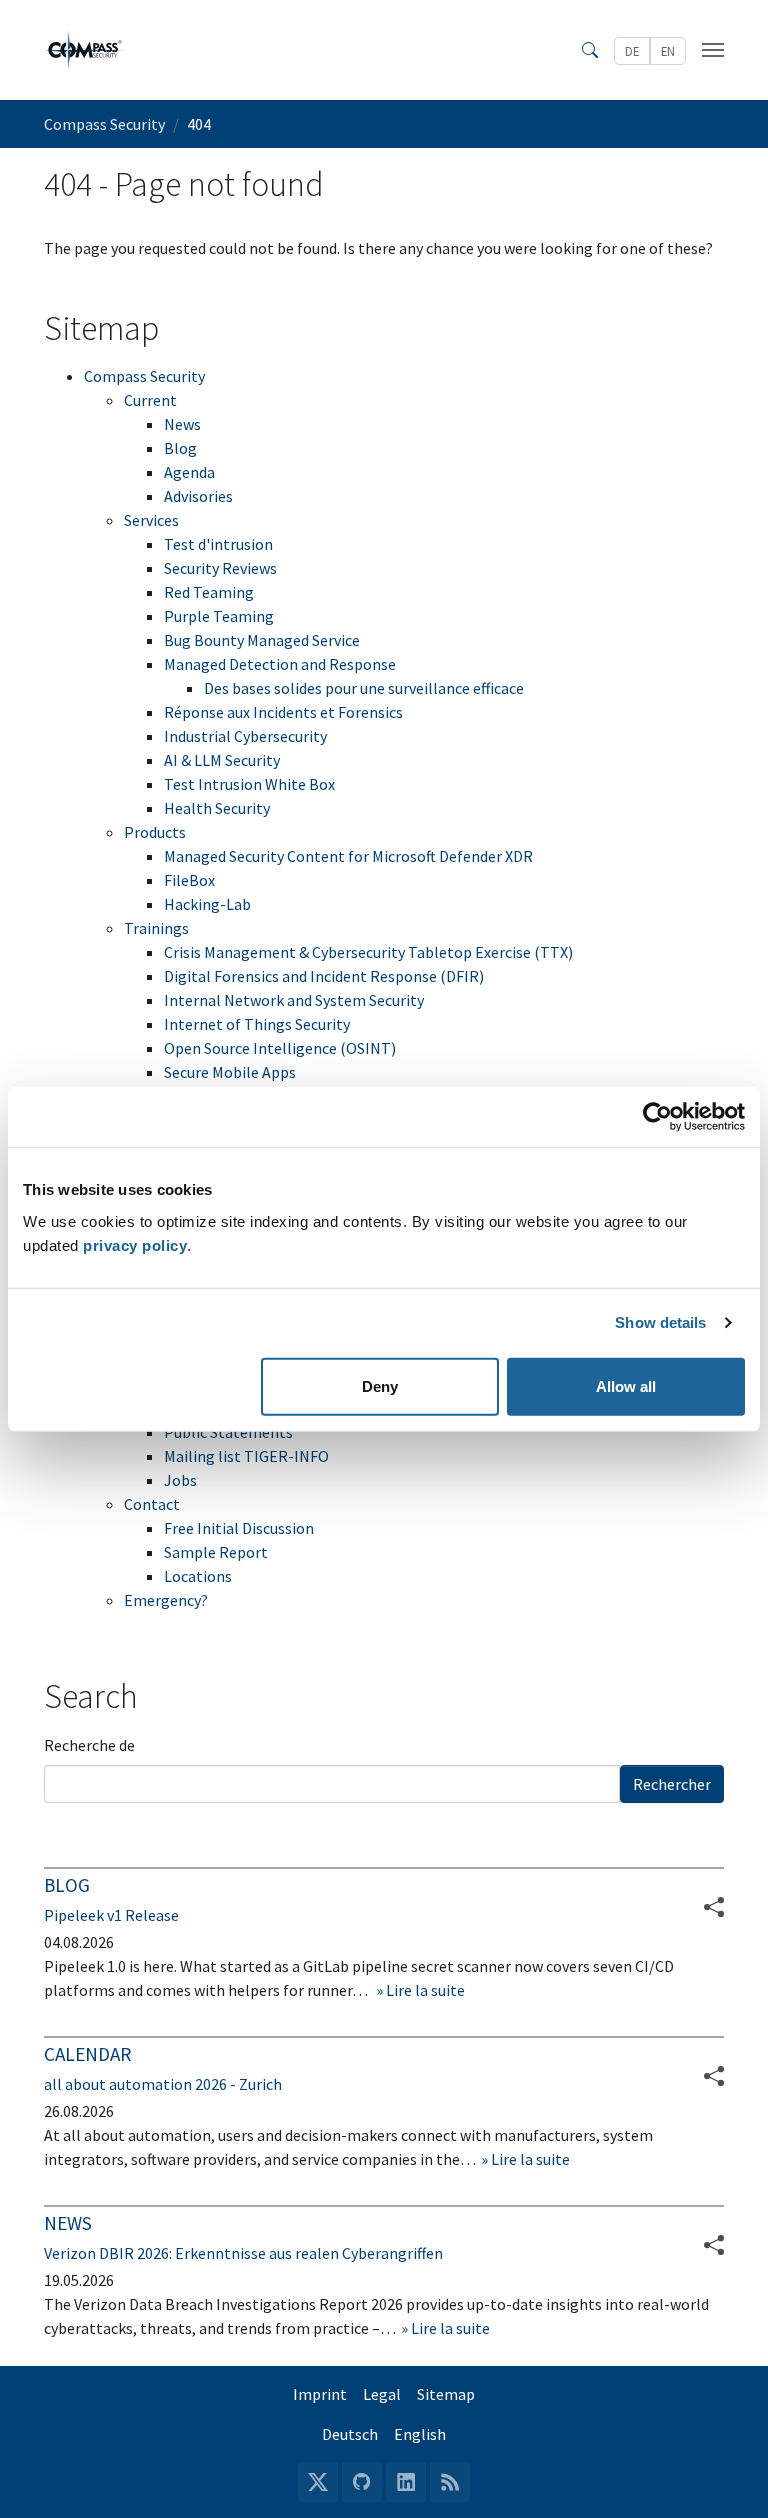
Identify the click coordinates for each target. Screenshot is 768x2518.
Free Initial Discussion (239, 1528)
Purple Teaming (219, 616)
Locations (198, 1576)
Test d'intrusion (218, 544)
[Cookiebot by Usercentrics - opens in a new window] (657, 1117)
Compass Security (144, 376)
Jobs (180, 1480)
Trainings (156, 928)
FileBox (189, 880)
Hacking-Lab (207, 904)
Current (150, 400)
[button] (714, 2076)
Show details (660, 1322)
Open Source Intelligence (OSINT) (280, 1048)
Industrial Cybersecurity (245, 736)
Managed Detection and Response (280, 664)
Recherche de (89, 1745)
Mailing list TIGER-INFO (246, 1456)
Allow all (626, 1385)
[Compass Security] (85, 50)
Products (155, 832)
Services (151, 520)
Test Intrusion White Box (249, 784)
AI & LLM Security (222, 760)
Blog (180, 448)
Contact (152, 1504)
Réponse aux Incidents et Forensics (283, 712)
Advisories (198, 496)
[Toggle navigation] (713, 50)
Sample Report (216, 1552)
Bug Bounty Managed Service (262, 640)
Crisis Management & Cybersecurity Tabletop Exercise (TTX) (368, 952)
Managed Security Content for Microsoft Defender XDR (348, 856)
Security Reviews (220, 568)
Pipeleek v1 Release (111, 1915)
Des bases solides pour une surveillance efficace (364, 688)
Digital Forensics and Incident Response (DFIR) (324, 976)
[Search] (590, 50)
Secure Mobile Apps (230, 1072)
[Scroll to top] (724, 2474)
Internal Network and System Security (294, 1000)
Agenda (189, 472)
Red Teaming (209, 592)
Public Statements (228, 1432)
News (182, 424)
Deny (380, 1385)
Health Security (217, 808)
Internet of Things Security (257, 1024)
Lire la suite (424, 1990)
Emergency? (166, 1600)
